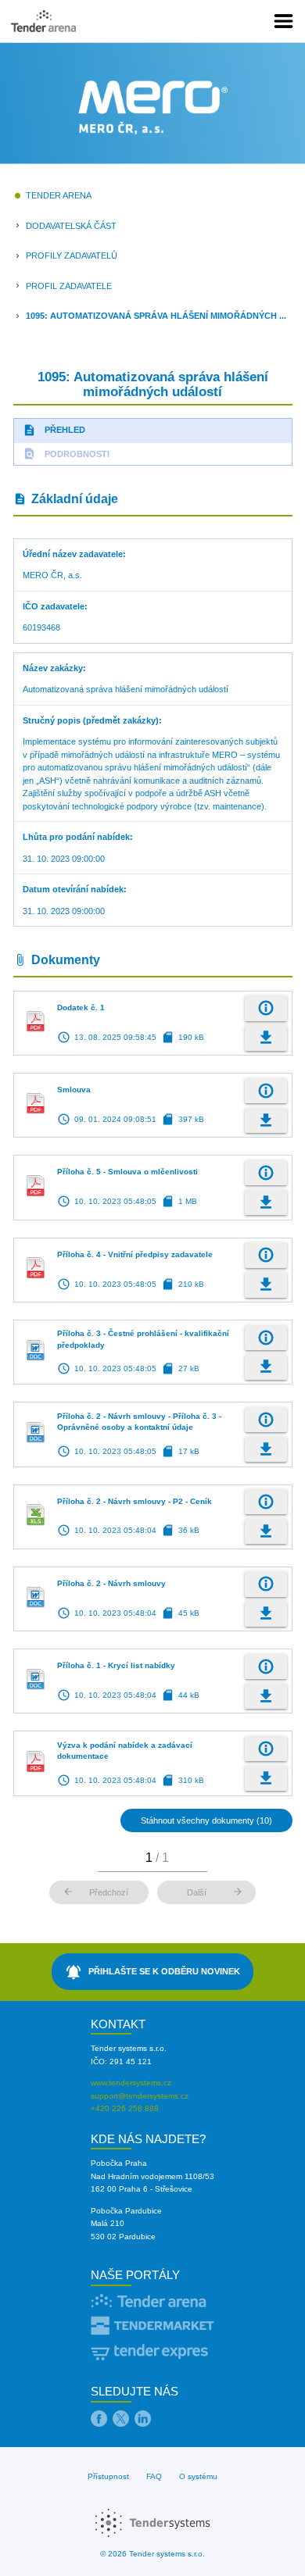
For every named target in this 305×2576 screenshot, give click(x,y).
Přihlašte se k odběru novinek (153, 1972)
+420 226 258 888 (125, 2108)
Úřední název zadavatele (73, 554)
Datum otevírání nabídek (73, 889)
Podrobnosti (66, 454)
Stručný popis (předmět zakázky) (91, 720)
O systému (198, 2476)
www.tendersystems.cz (131, 2083)
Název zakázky (53, 668)
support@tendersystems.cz (140, 2096)
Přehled (54, 430)
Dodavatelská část (71, 226)
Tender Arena (59, 195)
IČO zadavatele (54, 606)
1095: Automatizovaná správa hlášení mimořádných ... (156, 316)
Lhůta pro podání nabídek (76, 837)
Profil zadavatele (69, 286)
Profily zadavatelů (72, 255)
